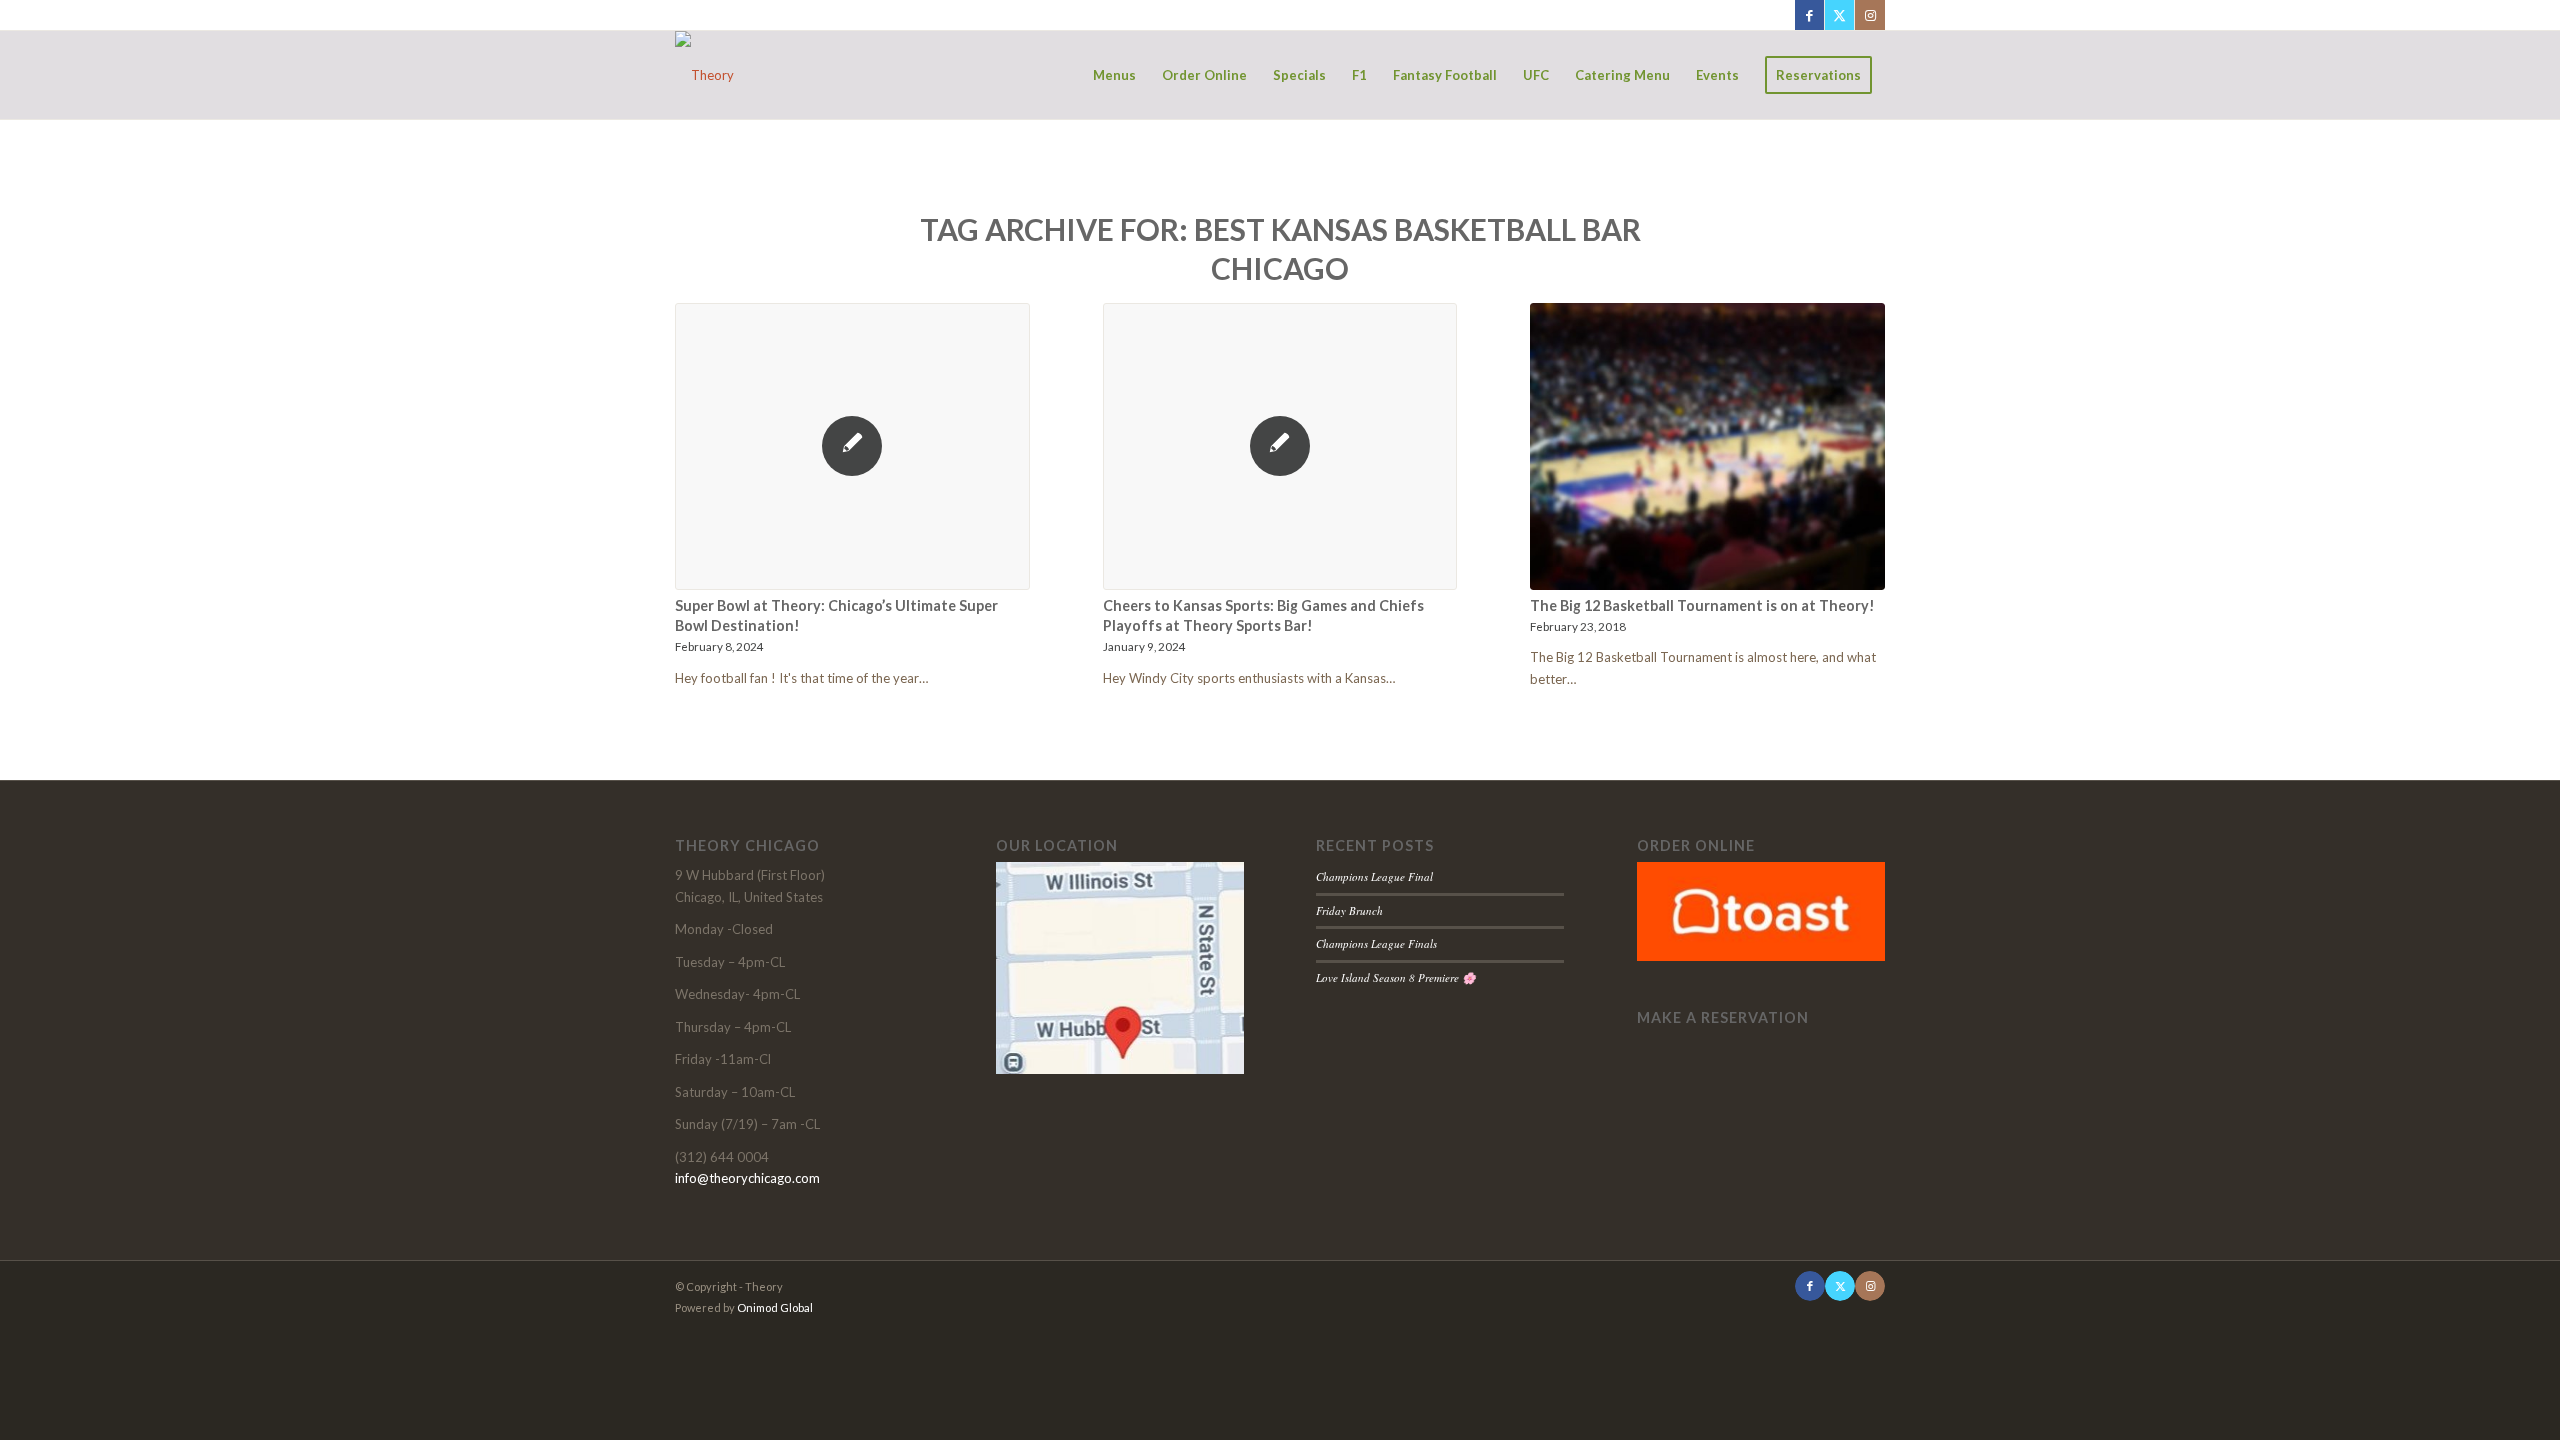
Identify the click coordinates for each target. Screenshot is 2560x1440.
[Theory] (704, 75)
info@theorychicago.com (747, 1178)
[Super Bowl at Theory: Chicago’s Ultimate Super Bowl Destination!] (852, 446)
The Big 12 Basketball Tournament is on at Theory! (1702, 605)
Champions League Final (1374, 876)
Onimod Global (775, 1307)
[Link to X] (1839, 15)
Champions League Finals (1376, 943)
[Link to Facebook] (1809, 15)
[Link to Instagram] (1870, 15)
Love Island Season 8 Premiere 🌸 (1396, 977)
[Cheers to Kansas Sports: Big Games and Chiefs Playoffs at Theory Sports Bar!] (1280, 446)
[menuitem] (1114, 75)
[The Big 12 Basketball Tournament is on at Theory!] (1707, 446)
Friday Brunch (1349, 910)
